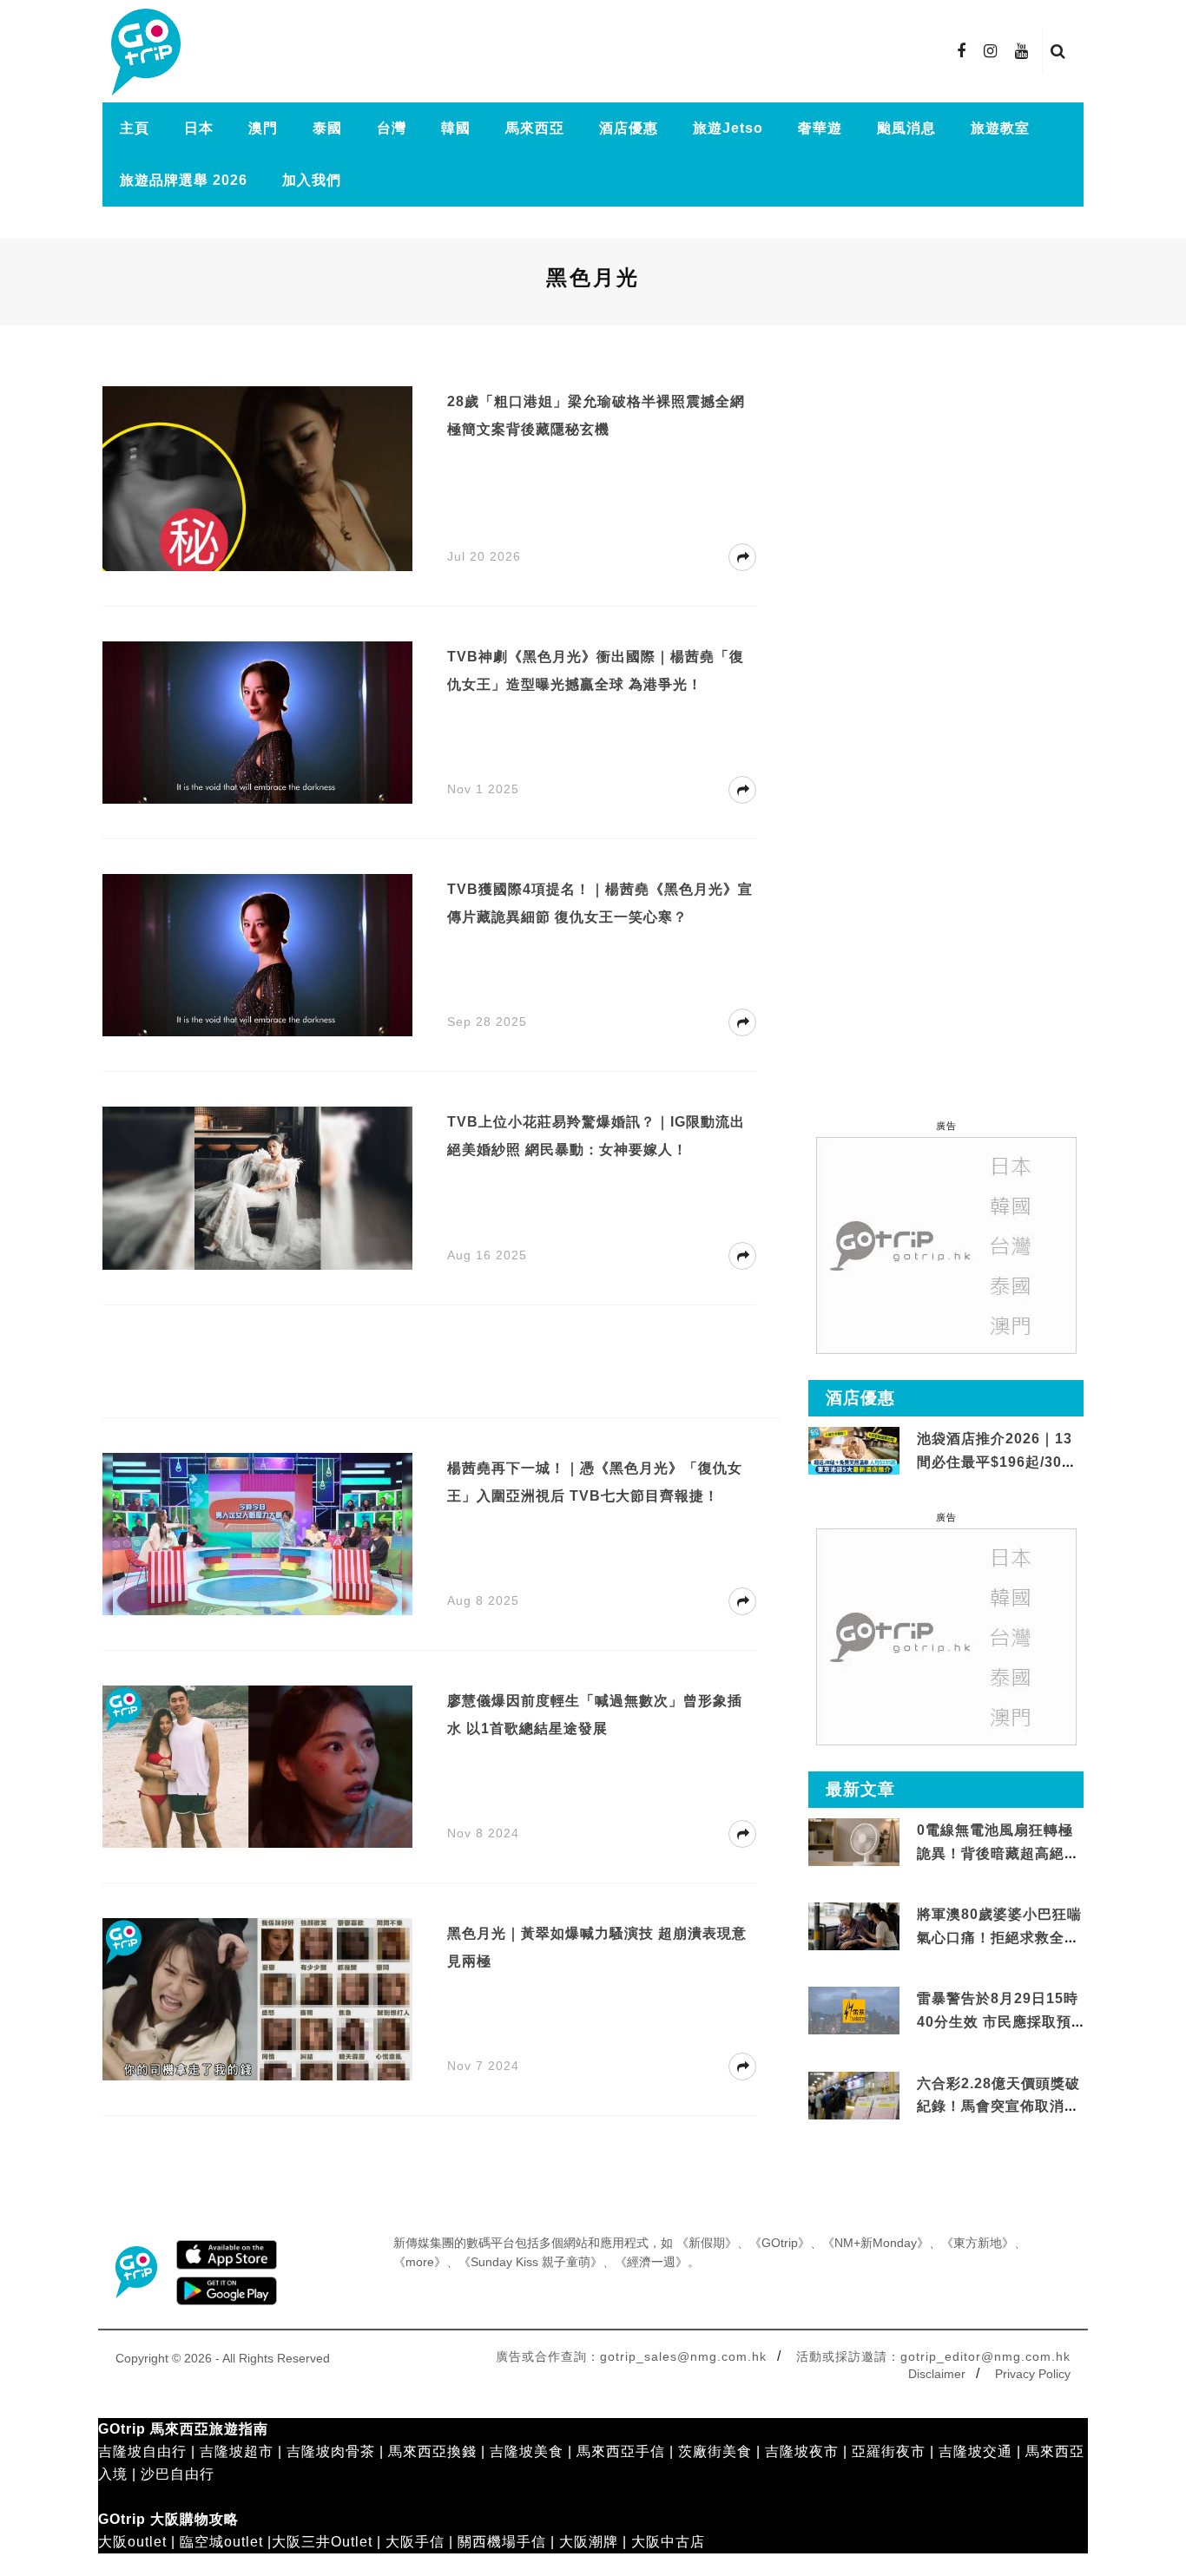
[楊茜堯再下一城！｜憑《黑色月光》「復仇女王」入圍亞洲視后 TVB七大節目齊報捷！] (257, 1533)
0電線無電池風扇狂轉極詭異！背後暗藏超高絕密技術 (998, 1853)
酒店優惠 (629, 128)
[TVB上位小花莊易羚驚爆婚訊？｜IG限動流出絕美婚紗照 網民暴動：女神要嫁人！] (257, 1187)
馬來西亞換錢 (432, 2451)
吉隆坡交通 (975, 2451)
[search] (1058, 51)
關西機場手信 (502, 2542)
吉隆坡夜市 (802, 2451)
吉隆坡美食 (527, 2451)
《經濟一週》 (651, 2262)
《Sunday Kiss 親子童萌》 (530, 2262)
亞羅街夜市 (889, 2451)
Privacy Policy (1033, 2374)
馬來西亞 (535, 128)
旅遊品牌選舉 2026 (184, 180)
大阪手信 (415, 2542)
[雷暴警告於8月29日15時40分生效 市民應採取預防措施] (854, 2010)
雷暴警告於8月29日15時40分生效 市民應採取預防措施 (998, 2021)
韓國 (456, 128)
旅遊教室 (1000, 128)
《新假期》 (707, 2243)
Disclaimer (937, 2374)
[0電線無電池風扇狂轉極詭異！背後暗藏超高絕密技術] (854, 1843)
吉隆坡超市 (237, 2451)
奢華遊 (820, 128)
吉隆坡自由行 (142, 2451)
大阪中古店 (668, 2542)
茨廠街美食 (715, 2451)
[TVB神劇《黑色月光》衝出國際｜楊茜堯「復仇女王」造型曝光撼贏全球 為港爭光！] (257, 722)
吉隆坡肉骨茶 (331, 2451)
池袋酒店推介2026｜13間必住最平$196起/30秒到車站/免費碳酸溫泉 (997, 1462)
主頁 (135, 128)
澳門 (263, 128)
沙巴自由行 (178, 2474)
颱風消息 (906, 128)
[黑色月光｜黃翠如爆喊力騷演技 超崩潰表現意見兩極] (257, 1998)
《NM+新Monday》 (876, 2243)
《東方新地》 (978, 2243)
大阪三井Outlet (322, 2542)
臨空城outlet (221, 2542)
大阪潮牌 (589, 2542)
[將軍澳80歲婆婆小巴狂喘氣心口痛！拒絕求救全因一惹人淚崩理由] (854, 1927)
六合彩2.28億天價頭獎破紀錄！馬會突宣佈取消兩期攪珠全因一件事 (998, 2106)
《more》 (420, 2262)
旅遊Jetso (728, 128)
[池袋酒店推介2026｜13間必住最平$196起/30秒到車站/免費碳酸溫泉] (854, 1450)
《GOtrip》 (780, 2243)
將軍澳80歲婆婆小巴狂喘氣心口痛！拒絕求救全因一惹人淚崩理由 (999, 1937)
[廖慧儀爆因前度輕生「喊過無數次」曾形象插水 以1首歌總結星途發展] (257, 1766)
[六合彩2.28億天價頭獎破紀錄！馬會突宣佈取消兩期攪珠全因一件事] (854, 2096)
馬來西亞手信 (621, 2451)
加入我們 (312, 180)
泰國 (327, 128)
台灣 (392, 128)
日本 (199, 128)
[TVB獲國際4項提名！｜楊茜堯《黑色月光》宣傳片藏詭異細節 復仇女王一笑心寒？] (257, 954)
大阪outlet (132, 2542)
